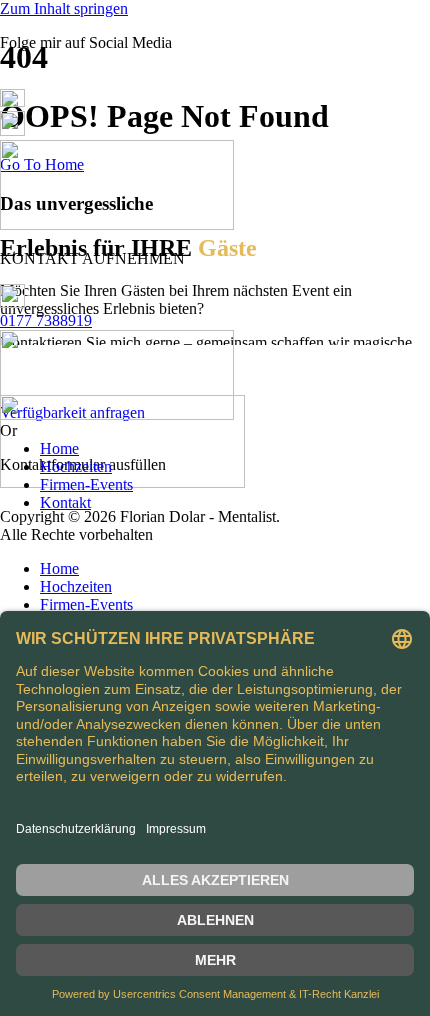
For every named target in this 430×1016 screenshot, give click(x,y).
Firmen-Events (86, 484)
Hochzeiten (76, 466)
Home (59, 448)
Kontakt (65, 502)
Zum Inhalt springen (64, 8)
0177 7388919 (46, 320)
